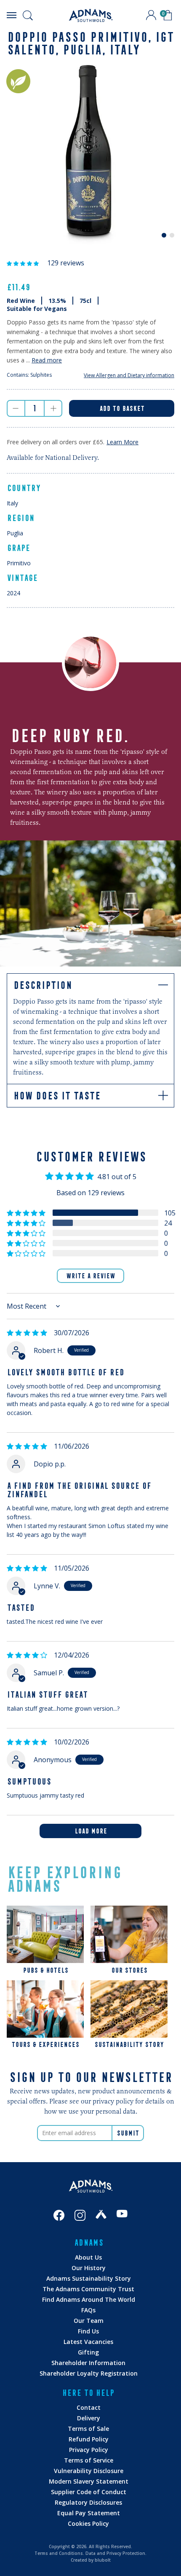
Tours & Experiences (45, 2044)
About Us (88, 2257)
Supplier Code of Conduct (89, 2492)
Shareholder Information (88, 2363)
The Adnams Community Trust (88, 2289)
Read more (47, 360)
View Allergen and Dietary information (129, 375)
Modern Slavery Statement (89, 2481)
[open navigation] (11, 15)
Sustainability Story (129, 2044)
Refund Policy (89, 2439)
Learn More (122, 442)
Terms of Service (89, 2460)
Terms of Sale (88, 2429)
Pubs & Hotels (45, 1970)
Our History (89, 2268)
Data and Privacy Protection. (116, 2553)
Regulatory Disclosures (88, 2502)
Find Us (88, 2331)
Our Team (89, 2321)
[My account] (151, 15)
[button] (24, 263)
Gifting (88, 2352)
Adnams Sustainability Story (89, 2278)
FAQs (88, 2310)
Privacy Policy (89, 2450)
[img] (27, 1333)
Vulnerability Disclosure (89, 2471)
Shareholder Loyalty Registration (89, 2373)
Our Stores (129, 1970)
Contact (89, 2407)
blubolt (103, 2560)
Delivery (89, 2418)
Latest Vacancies (88, 2342)
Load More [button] (91, 1831)
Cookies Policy (88, 2523)
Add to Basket (122, 408)
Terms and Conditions (59, 2553)
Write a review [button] (90, 1276)
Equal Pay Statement (89, 2513)
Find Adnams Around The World (89, 2299)
